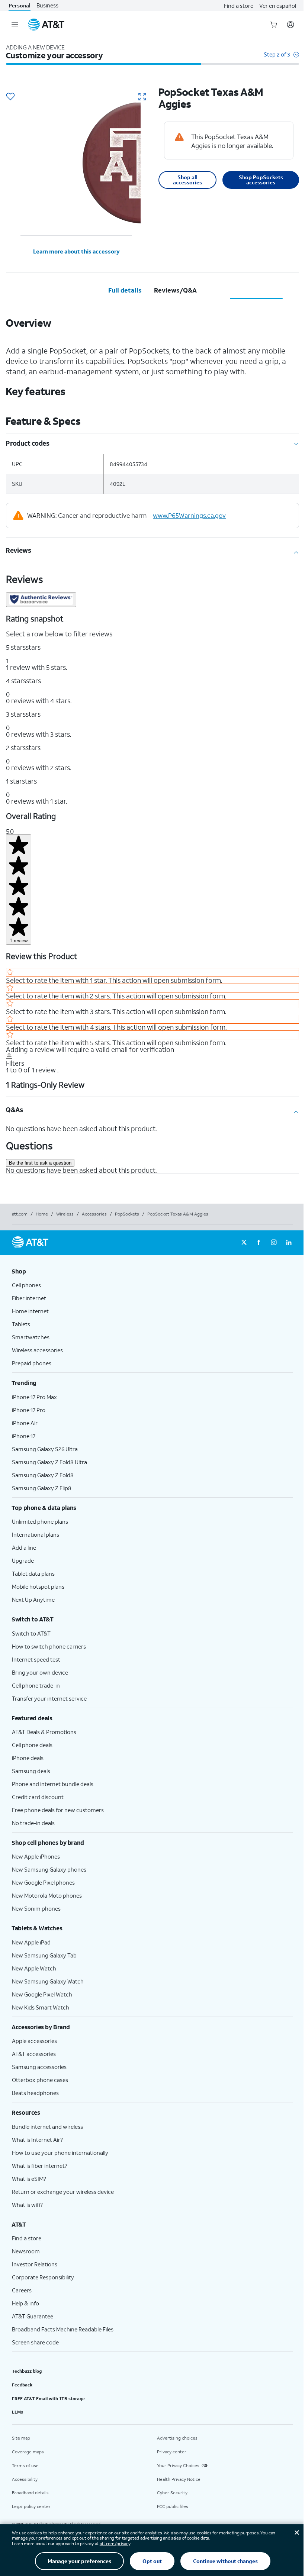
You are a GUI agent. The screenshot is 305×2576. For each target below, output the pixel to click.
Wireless (65, 1214)
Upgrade (23, 1560)
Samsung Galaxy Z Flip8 (42, 1488)
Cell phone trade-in (36, 1685)
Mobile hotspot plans (38, 1586)
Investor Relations (35, 2264)
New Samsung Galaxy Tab (44, 1955)
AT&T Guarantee (33, 2316)
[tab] (125, 290)
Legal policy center (31, 2506)
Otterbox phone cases (40, 2080)
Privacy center (172, 2452)
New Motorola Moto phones (47, 1895)
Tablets (21, 1324)
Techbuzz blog (27, 2371)
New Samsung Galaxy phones (49, 1869)
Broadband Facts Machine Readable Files (63, 2329)
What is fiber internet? (40, 2166)
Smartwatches (31, 1337)
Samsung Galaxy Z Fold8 (43, 1475)
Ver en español (278, 6)
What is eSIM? (29, 2179)
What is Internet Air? (37, 2140)
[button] (281, 58)
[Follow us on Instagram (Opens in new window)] (274, 1243)
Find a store (239, 6)
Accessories (94, 1214)
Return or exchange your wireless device (63, 2192)
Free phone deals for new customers (58, 1810)
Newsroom (26, 2251)
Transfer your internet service (49, 1698)
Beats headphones (35, 2093)
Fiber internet (29, 1298)
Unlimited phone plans (40, 1521)
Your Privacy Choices (178, 2465)
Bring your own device (40, 1672)
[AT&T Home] (46, 25)
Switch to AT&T (31, 1633)
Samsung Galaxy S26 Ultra (45, 1449)
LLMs (17, 2412)
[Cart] (274, 25)
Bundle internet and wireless (47, 2127)
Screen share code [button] (35, 2342)
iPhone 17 (24, 1436)
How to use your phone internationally (60, 2153)
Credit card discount (38, 1797)
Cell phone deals (32, 1745)
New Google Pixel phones (43, 1882)
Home (42, 1214)
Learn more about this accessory (76, 251)
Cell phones (26, 1285)
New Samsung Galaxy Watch (48, 1981)
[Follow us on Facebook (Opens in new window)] (259, 1243)
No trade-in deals (33, 1823)
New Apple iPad (31, 1942)
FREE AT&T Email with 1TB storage (48, 2399)
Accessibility (25, 2479)
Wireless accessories (37, 1350)
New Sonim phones (36, 1908)
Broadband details (30, 2493)
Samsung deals (31, 1771)
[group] (152, 1271)
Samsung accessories (39, 2067)
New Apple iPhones (36, 1856)
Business (47, 5)
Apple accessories (34, 2041)
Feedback (22, 2385)
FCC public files (173, 2506)
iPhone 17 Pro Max (34, 1397)
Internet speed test (36, 1659)
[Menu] (15, 25)
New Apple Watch (34, 1968)
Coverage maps (28, 2452)
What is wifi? (27, 2205)
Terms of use (25, 2465)
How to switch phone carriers (49, 1646)
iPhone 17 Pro (29, 1410)
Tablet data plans (33, 1573)
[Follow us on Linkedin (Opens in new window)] (289, 1243)
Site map (21, 2438)
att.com (20, 1214)
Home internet (30, 1311)
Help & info (25, 2303)
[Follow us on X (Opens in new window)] (244, 1243)
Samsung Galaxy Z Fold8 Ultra (49, 1462)
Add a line (24, 1547)
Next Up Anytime (33, 1599)
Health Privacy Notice (179, 2479)
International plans (36, 1534)
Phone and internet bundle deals (53, 1784)
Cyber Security (172, 2493)
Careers (22, 2290)
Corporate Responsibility (43, 2277)
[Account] (290, 25)
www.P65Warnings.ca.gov (189, 515)
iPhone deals (28, 1758)
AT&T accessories (34, 2054)
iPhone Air (25, 1423)
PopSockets (127, 1214)
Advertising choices (177, 2438)
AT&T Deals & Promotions (44, 1732)
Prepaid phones (32, 1363)
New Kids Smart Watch (41, 2007)
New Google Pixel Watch (42, 1994)
